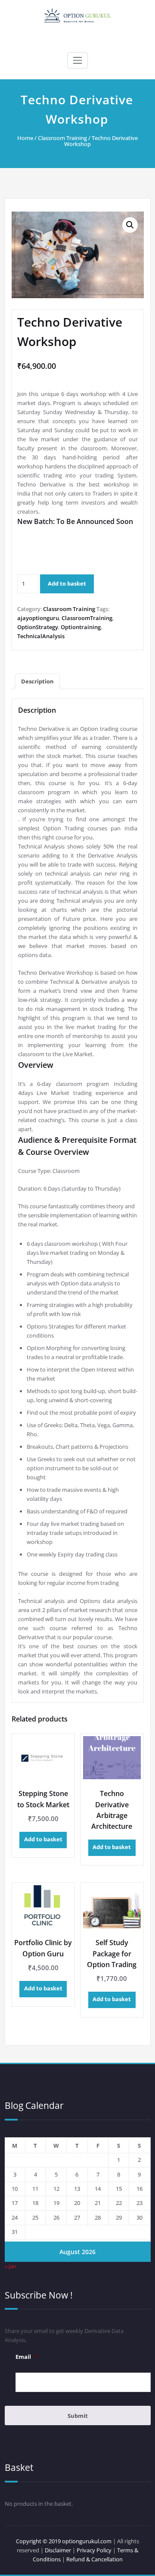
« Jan (11, 2266)
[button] (130, 225)
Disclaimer (58, 2550)
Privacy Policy (94, 2550)
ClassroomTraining (87, 618)
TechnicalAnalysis (41, 636)
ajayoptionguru (38, 618)
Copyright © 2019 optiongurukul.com (64, 2541)
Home (25, 138)
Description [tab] (37, 681)
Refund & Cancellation (95, 2559)
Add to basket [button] (43, 1839)
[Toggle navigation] (77, 60)
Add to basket (67, 583)
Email (26, 2357)
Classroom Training (62, 138)
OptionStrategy (38, 627)
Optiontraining (81, 627)
